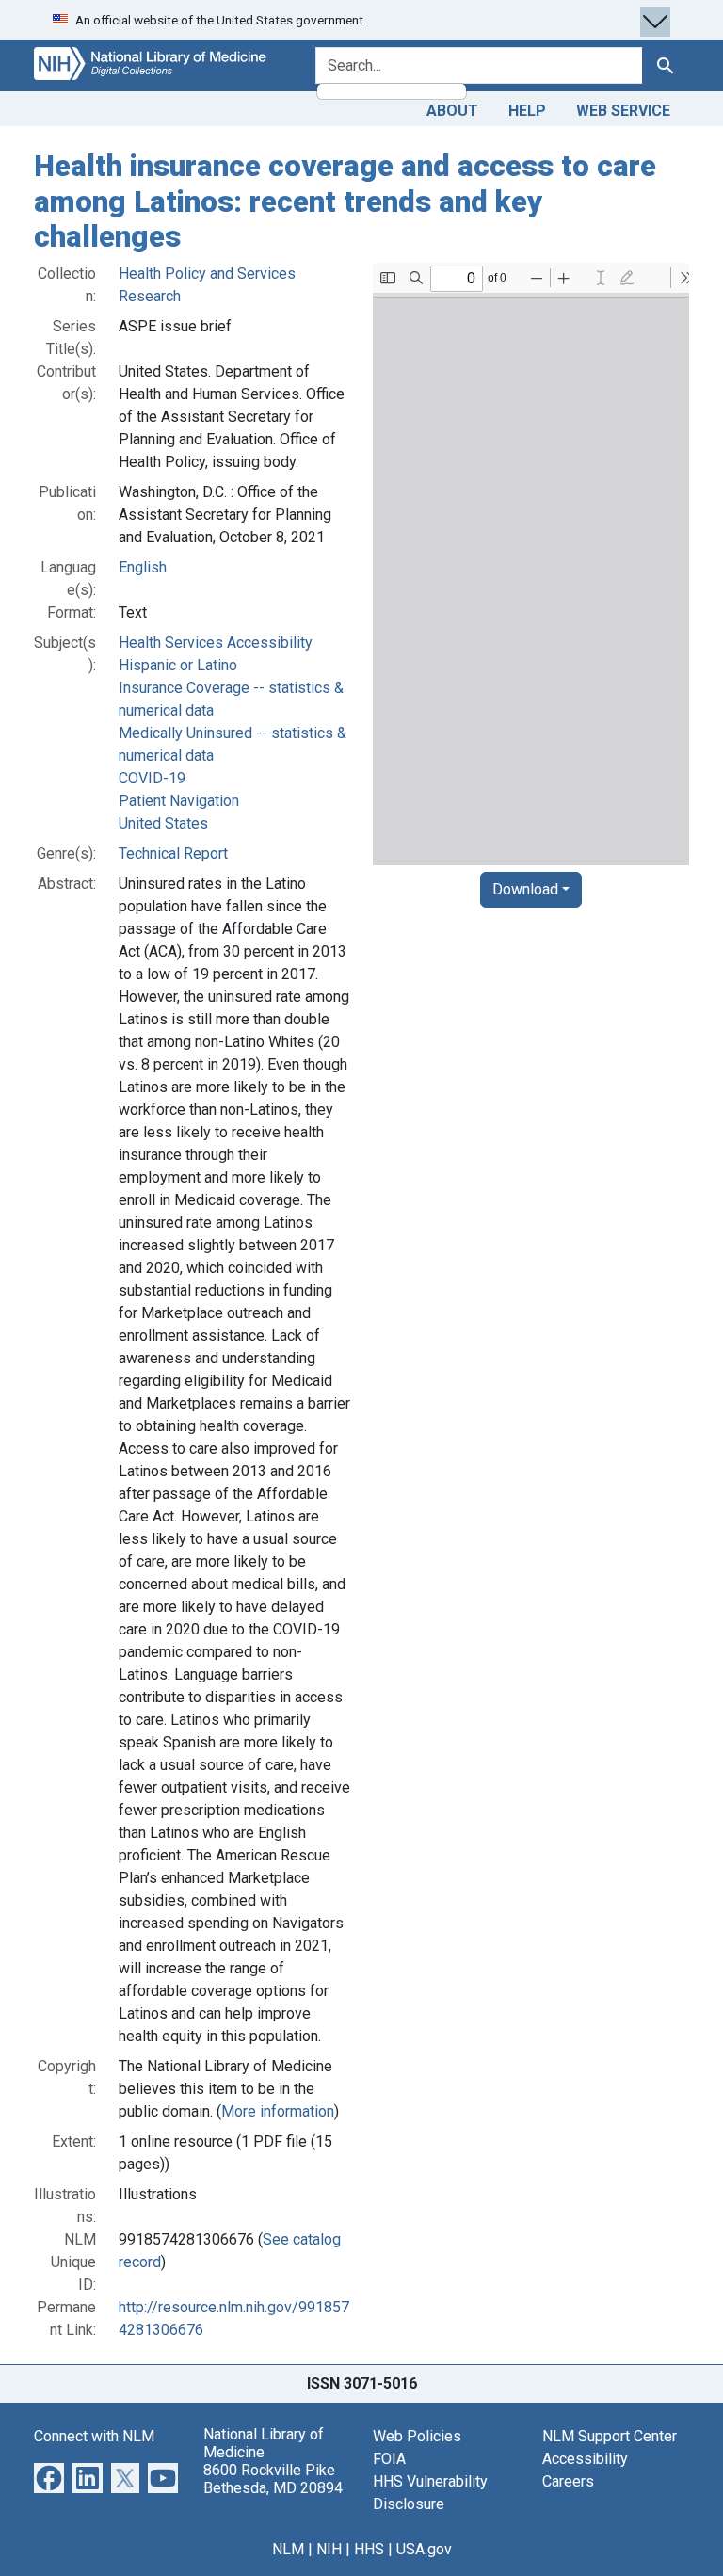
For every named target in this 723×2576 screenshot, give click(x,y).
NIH (329, 2549)
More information (278, 2111)
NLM (288, 2549)
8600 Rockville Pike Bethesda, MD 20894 (273, 2479)
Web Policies (417, 2436)
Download (525, 889)
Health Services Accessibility (216, 643)
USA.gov (424, 2549)
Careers (568, 2481)
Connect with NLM (94, 2436)
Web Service (623, 111)
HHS (369, 2549)
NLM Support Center (610, 2436)
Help (527, 111)
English (143, 567)
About (452, 111)
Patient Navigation (179, 801)
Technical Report (173, 853)
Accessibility (585, 2459)
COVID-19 (152, 778)
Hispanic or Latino (178, 665)
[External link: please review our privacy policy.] (49, 2477)
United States (163, 823)
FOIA (389, 2459)
